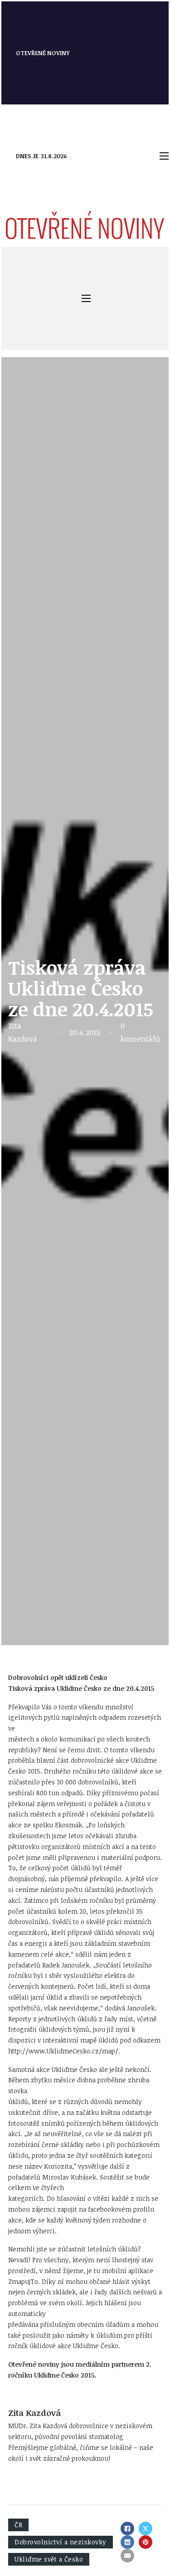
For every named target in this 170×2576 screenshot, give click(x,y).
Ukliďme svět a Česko (49, 2559)
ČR (18, 2525)
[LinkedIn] (127, 2542)
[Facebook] (127, 2529)
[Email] (127, 2556)
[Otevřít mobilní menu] (164, 156)
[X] (146, 2529)
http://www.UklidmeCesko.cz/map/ (63, 2051)
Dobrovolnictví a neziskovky (61, 2542)
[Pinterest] (146, 2542)
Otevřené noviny (43, 53)
